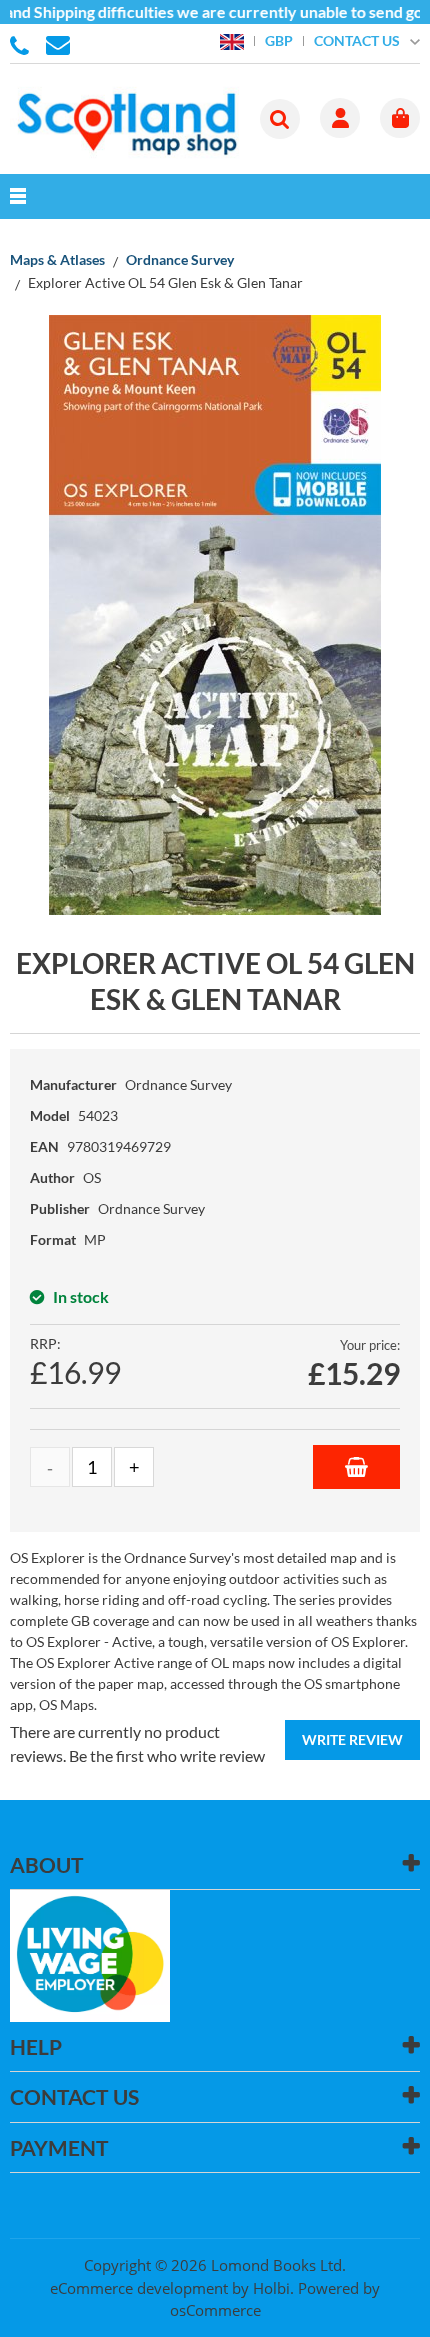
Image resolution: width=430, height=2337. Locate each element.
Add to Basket (356, 1467)
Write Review (352, 1739)
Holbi (271, 2288)
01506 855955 (23, 44)
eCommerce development (139, 2288)
